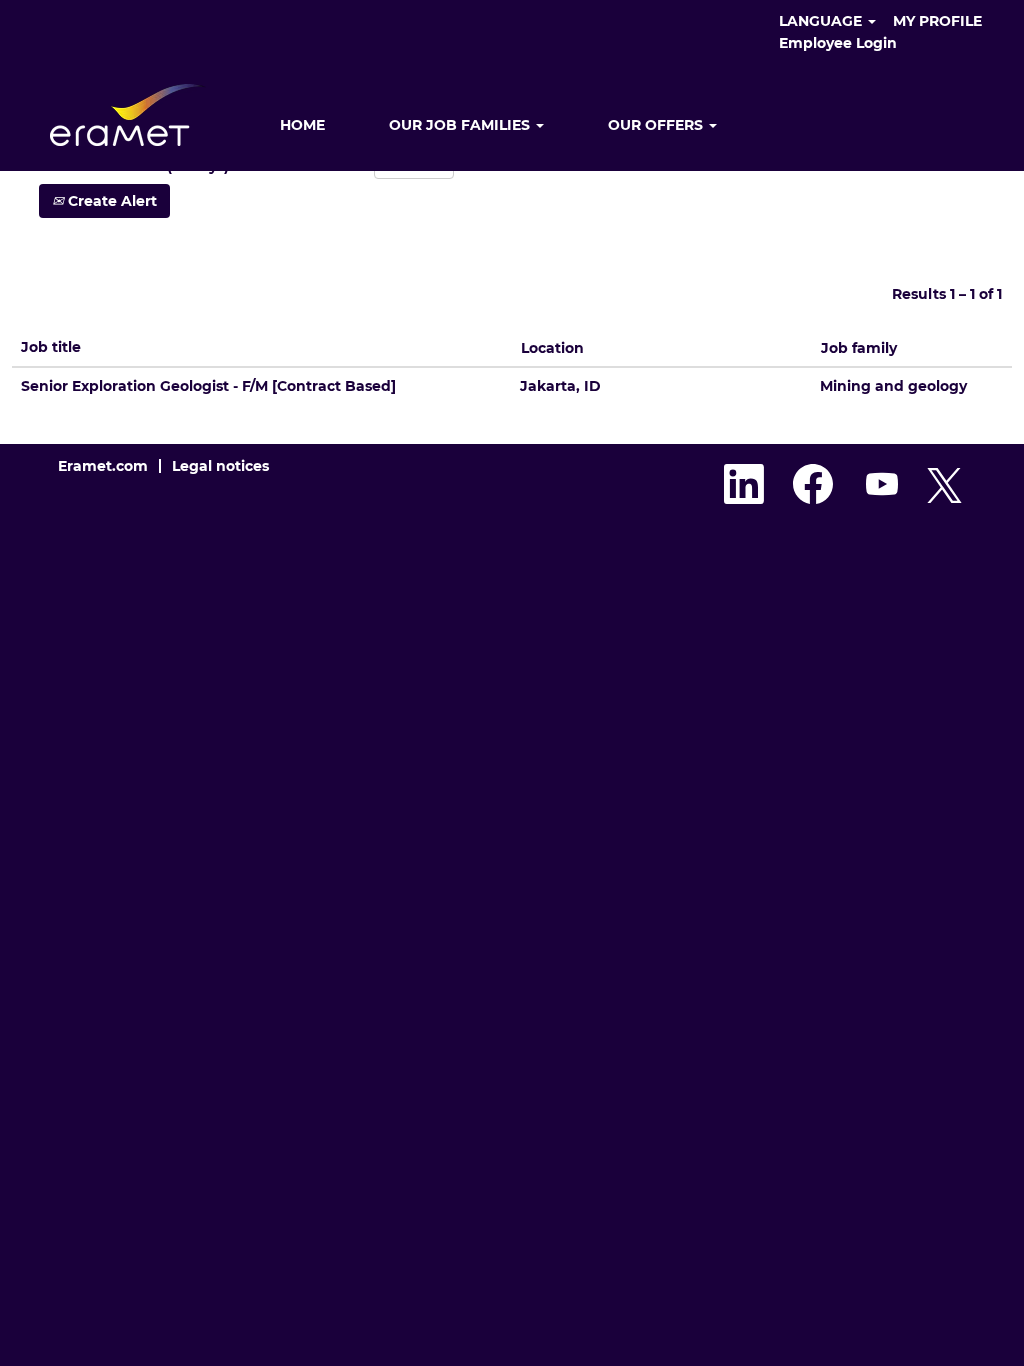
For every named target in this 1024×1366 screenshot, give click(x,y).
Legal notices (220, 466)
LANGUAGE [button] (822, 21)
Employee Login (838, 43)
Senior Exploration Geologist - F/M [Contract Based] (208, 386)
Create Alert (110, 201)
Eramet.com (103, 466)
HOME (302, 125)
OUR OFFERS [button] (657, 125)
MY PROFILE (937, 21)
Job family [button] (859, 348)
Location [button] (552, 348)
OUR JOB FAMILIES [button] (461, 125)
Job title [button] (51, 347)
